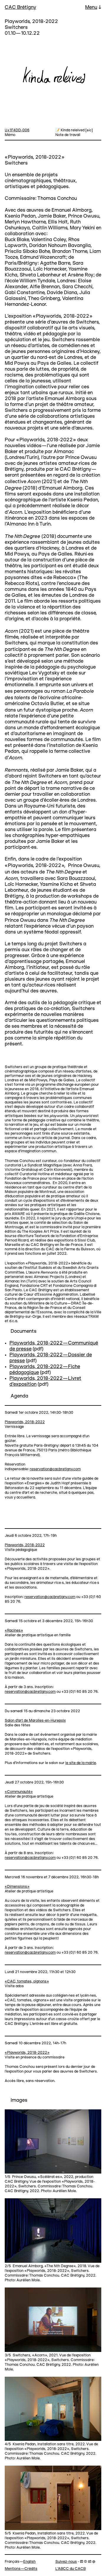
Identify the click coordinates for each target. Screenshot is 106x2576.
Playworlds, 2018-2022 (25, 1422)
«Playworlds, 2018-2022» (27, 2053)
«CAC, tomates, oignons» (27, 1981)
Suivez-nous (66, 2562)
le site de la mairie (81, 1763)
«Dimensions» (17, 1887)
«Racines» (14, 1631)
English (29, 2562)
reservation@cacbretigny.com (55, 1469)
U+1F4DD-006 (17, 130)
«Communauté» (19, 1792)
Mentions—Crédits (21, 2569)
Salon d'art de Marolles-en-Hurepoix (35, 1721)
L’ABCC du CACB (71, 2569)
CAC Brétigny (20, 8)
